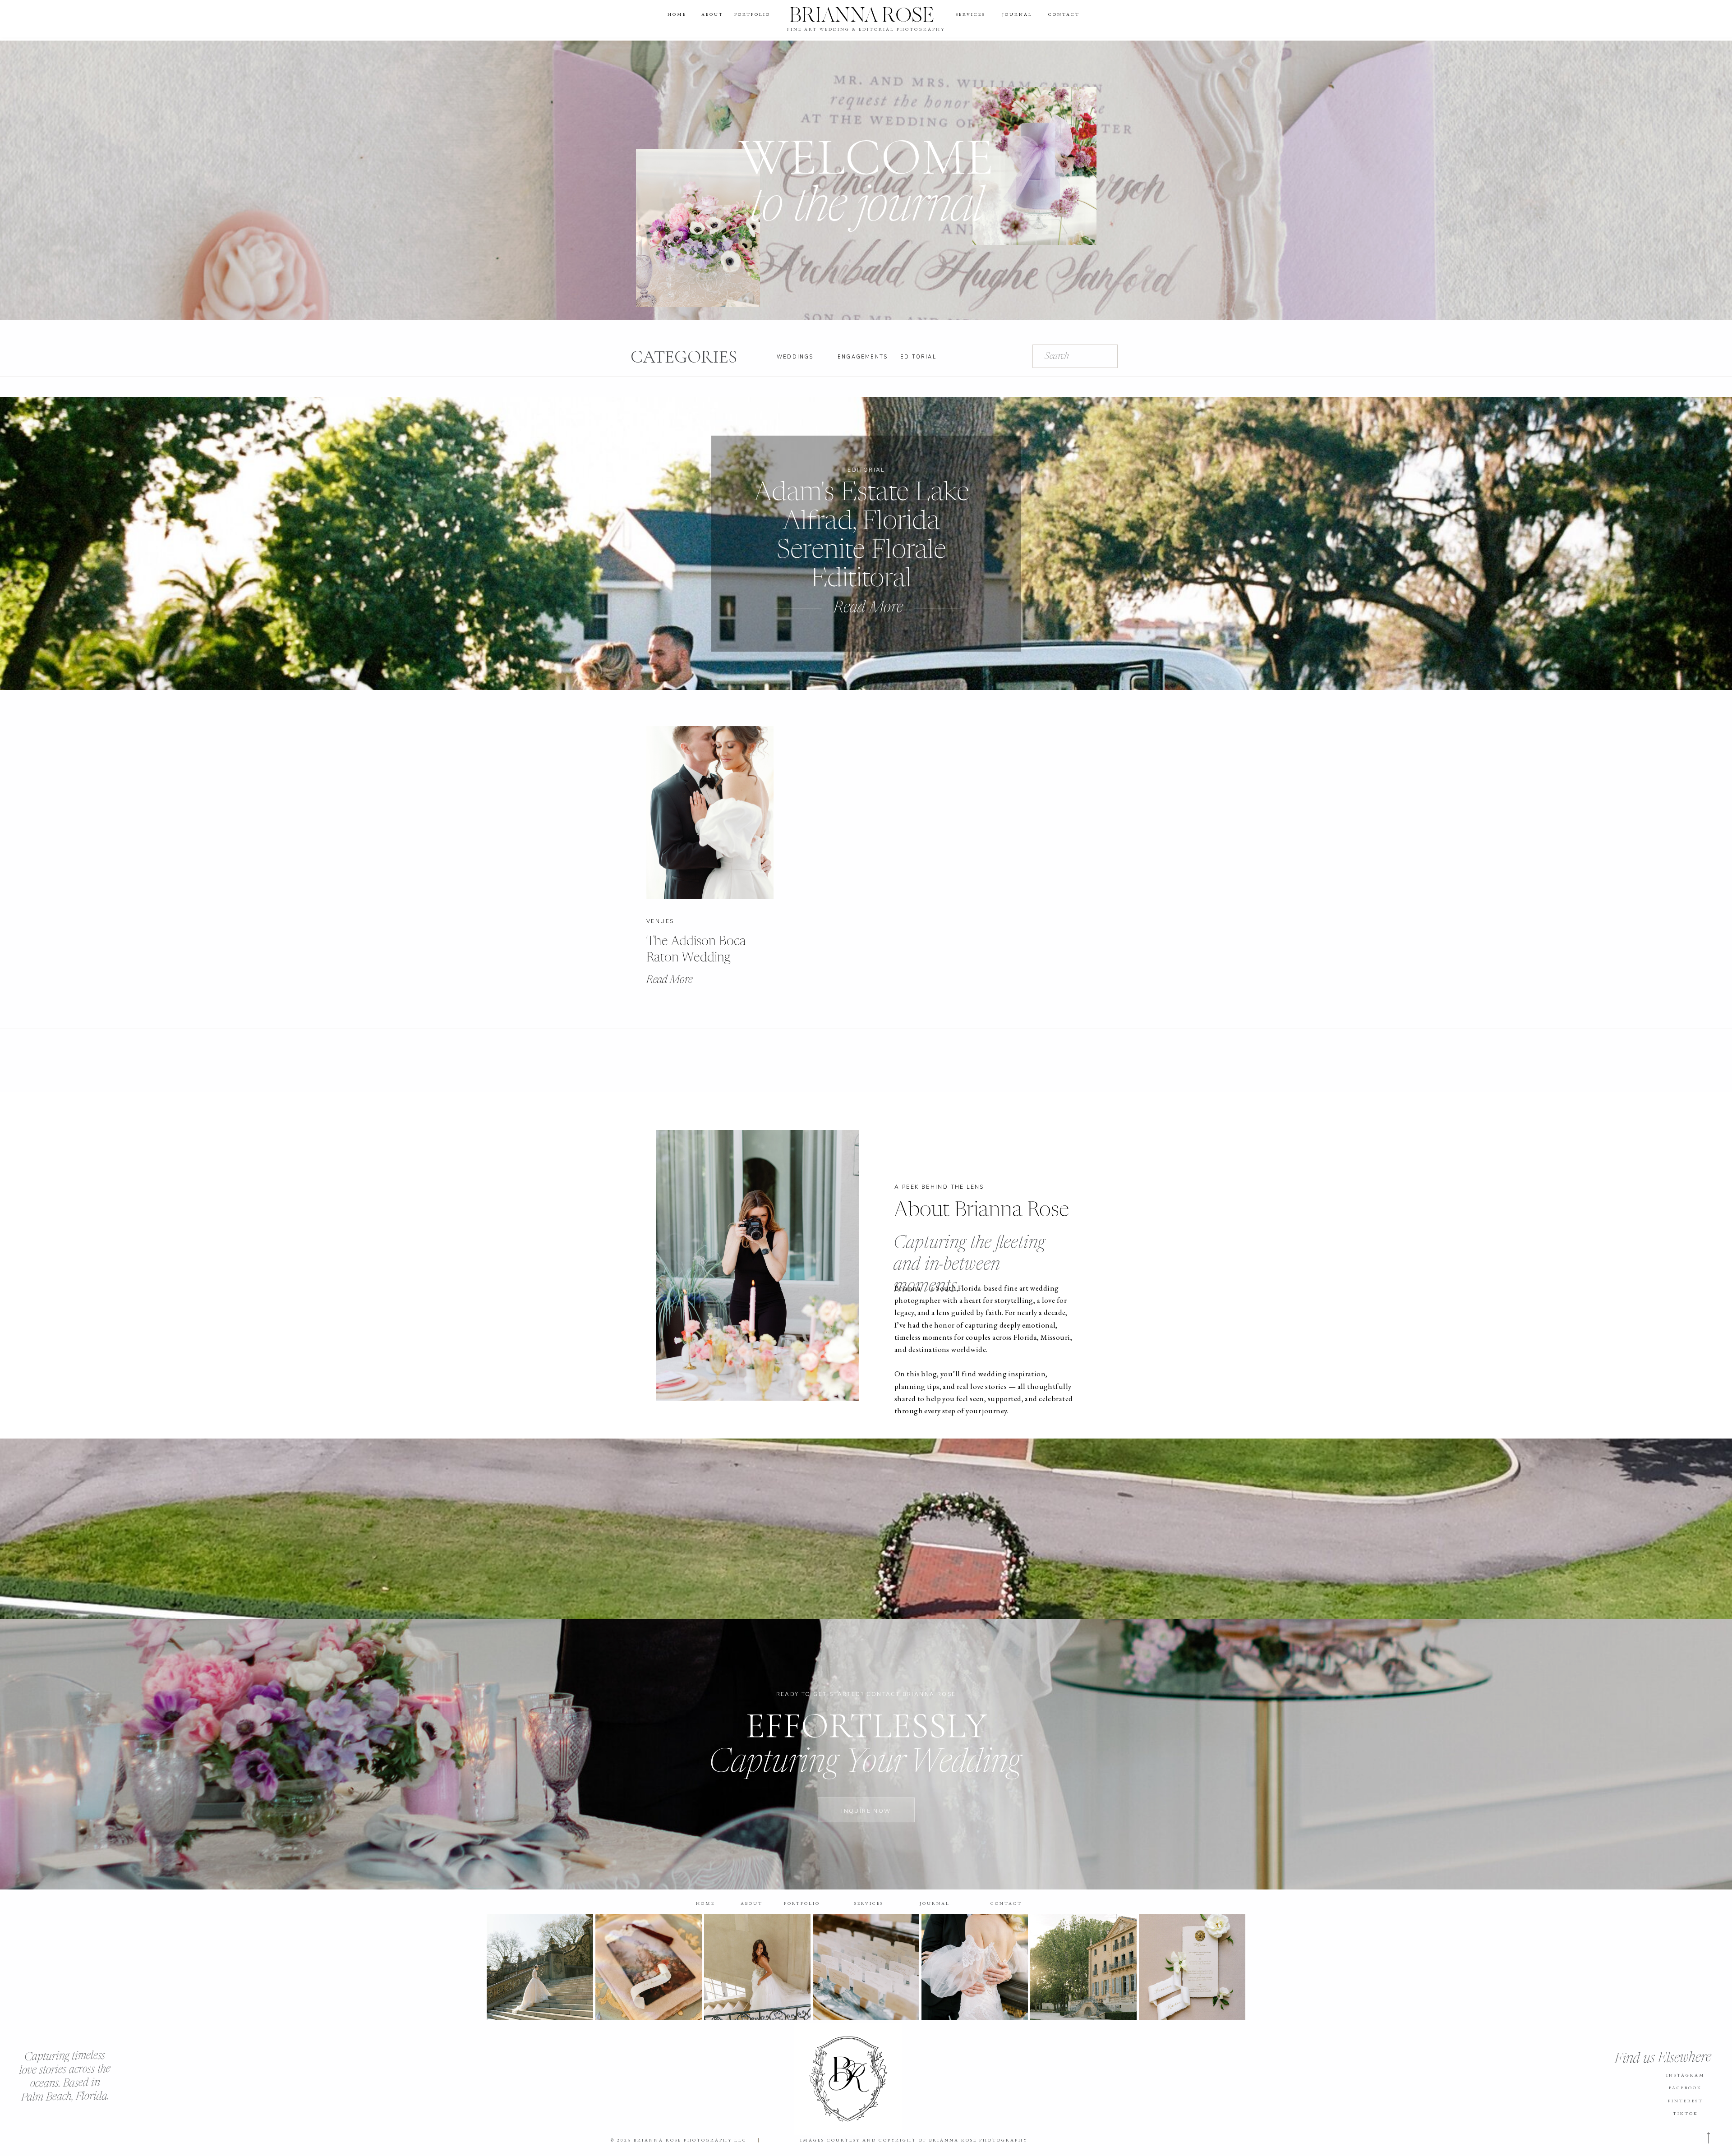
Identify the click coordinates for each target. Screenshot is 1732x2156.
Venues (660, 921)
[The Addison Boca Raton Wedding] (710, 813)
